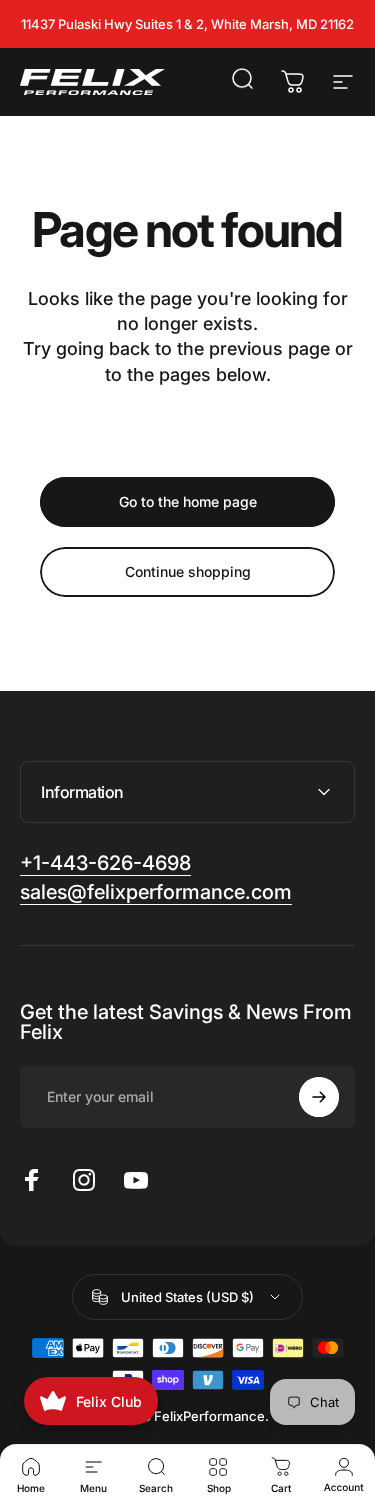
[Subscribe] (319, 1097)
